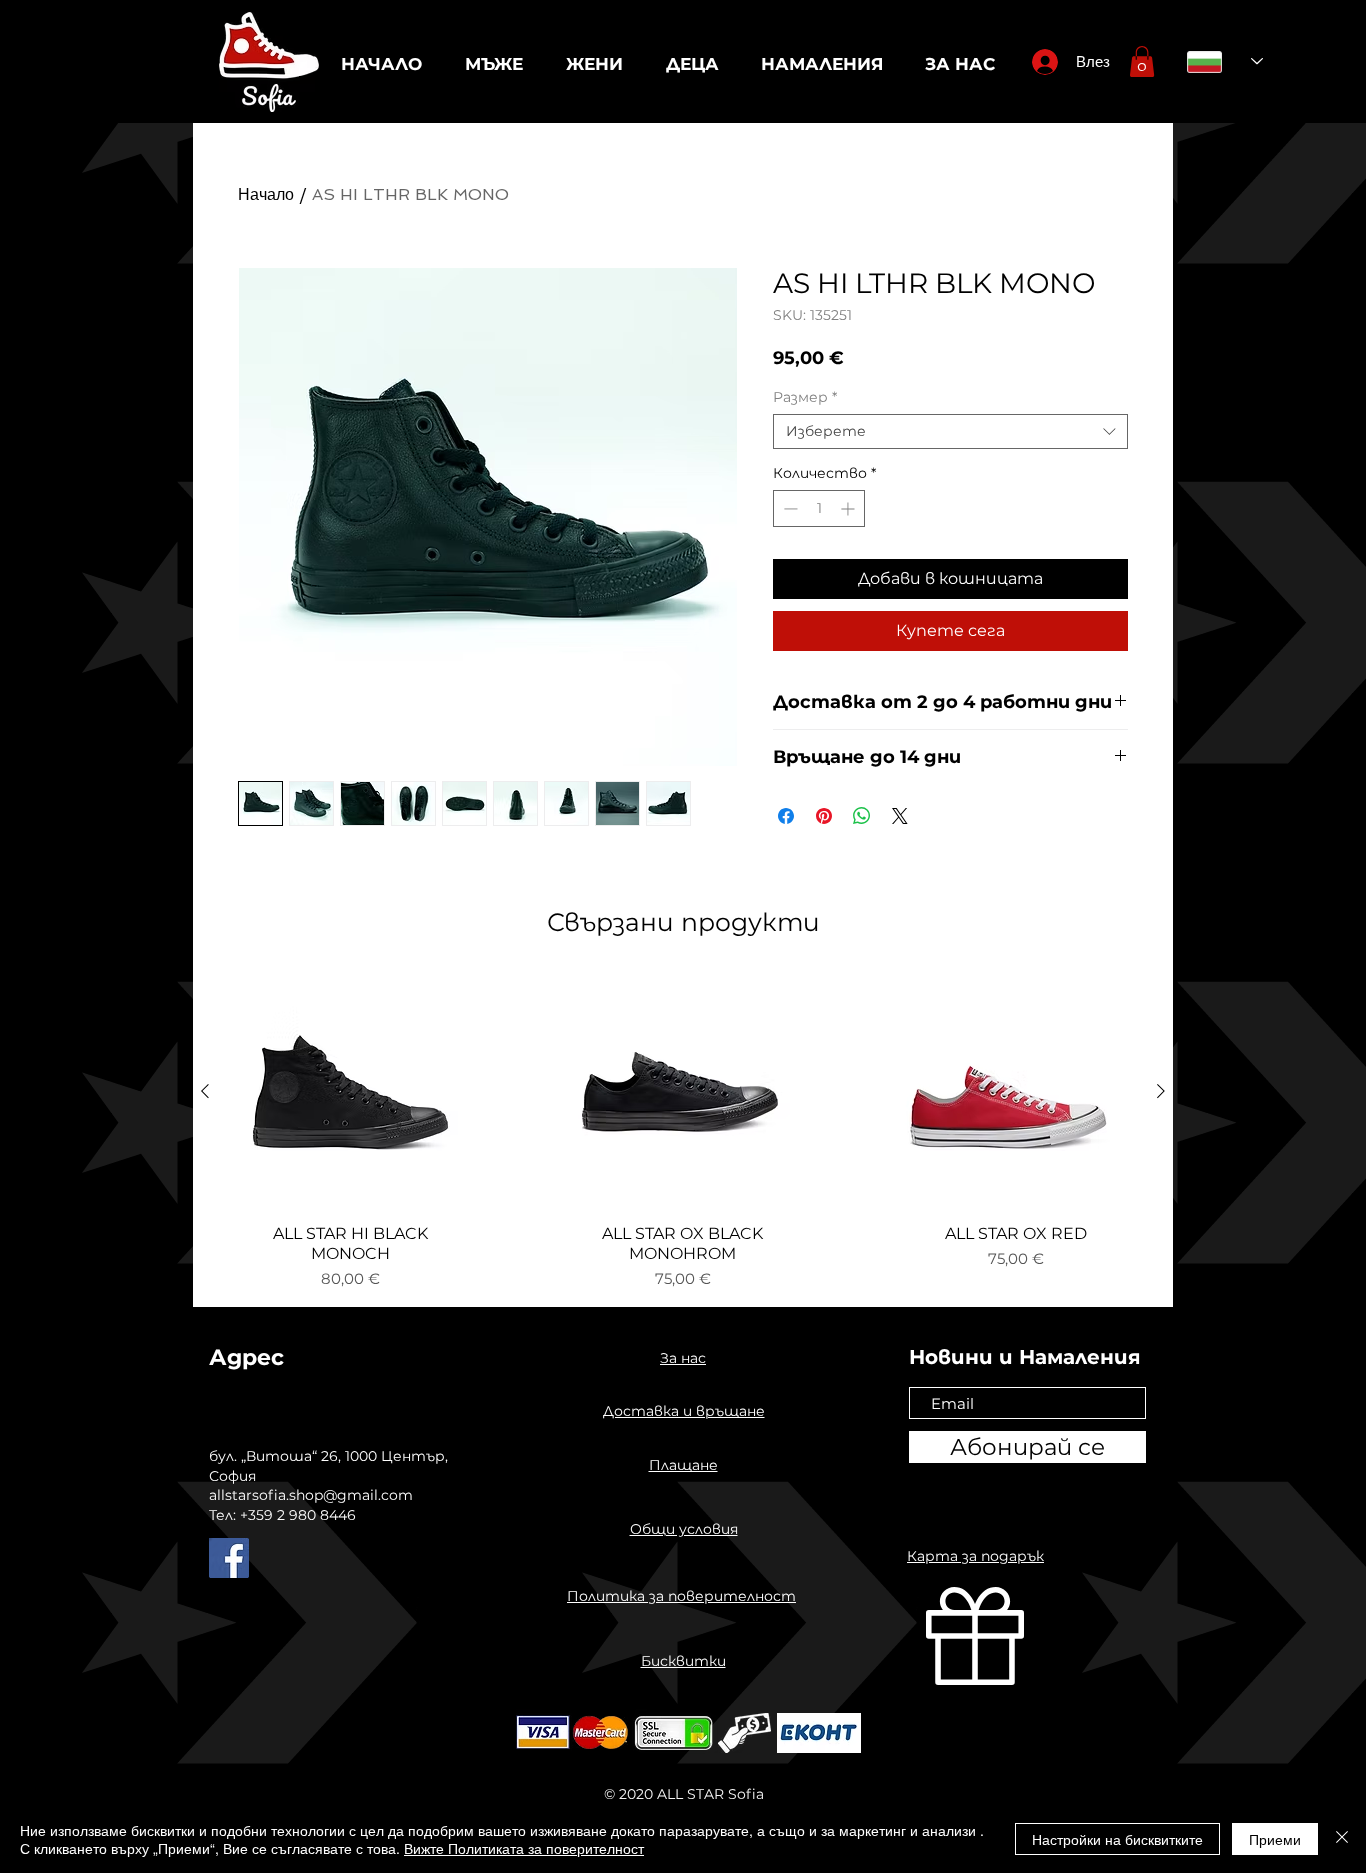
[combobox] (950, 431)
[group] (683, 1132)
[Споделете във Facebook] (786, 816)
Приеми (1275, 1839)
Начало (266, 194)
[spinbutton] (819, 508)
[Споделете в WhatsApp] (862, 816)
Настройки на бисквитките (1117, 1839)
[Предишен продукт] (205, 1091)
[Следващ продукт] (1161, 1091)
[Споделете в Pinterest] (824, 816)
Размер (805, 397)
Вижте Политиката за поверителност (524, 1848)
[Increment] (849, 508)
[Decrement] (788, 508)
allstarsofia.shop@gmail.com (311, 1495)
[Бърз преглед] (350, 1091)
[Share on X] (900, 816)
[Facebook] (229, 1558)
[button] (1142, 61)
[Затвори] (1342, 1839)
